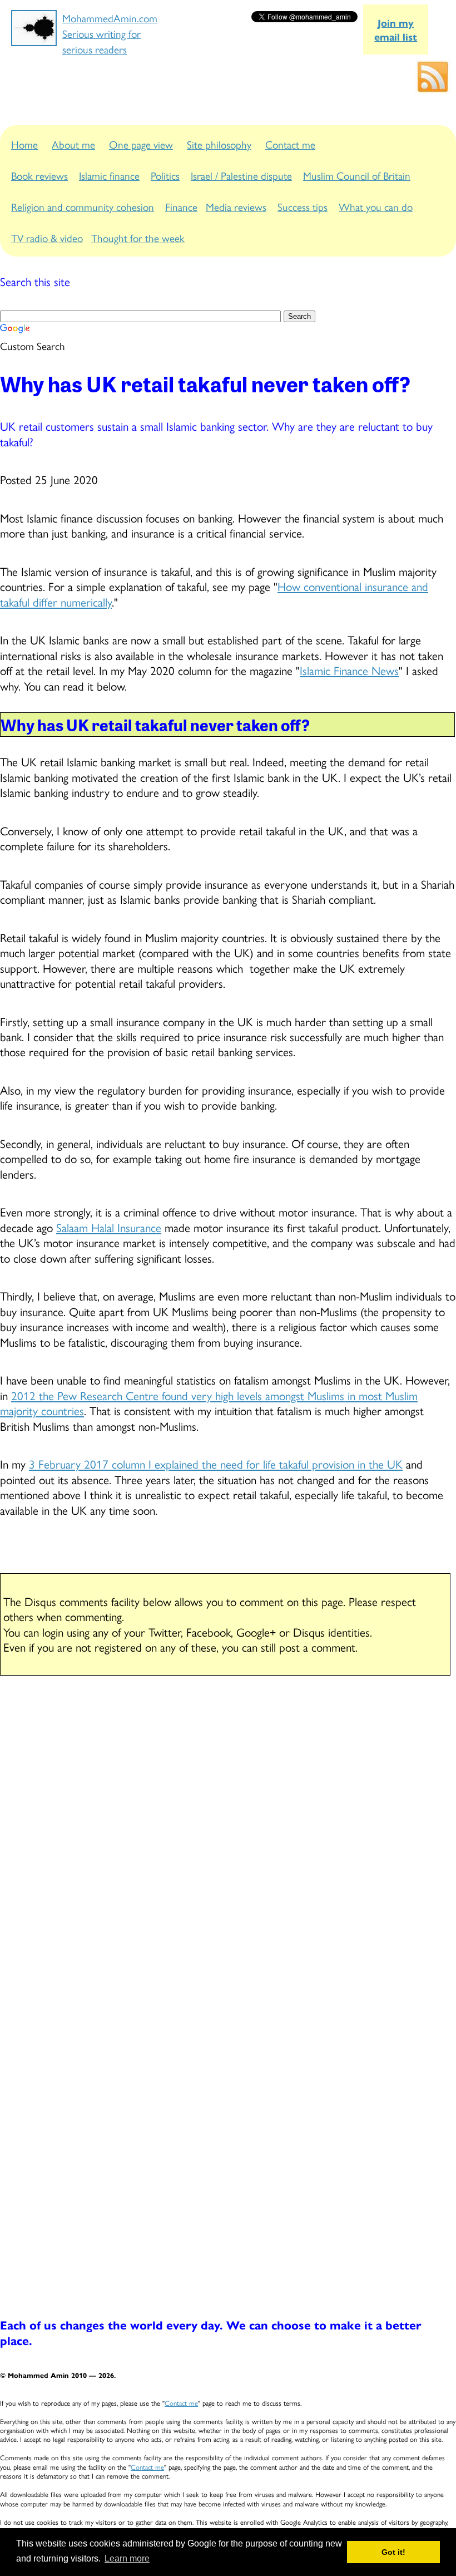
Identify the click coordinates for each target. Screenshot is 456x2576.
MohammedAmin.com (110, 18)
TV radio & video (47, 238)
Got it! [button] (393, 2552)
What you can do (376, 206)
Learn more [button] (127, 2558)
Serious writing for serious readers (101, 41)
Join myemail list (396, 29)
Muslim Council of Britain (357, 175)
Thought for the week (138, 238)
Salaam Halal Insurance (109, 1227)
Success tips (303, 206)
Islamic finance (109, 175)
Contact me (290, 144)
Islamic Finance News (349, 670)
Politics (165, 175)
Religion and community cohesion (83, 206)
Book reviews (39, 175)
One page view (141, 144)
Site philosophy (219, 144)
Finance (181, 206)
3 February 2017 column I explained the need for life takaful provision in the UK (216, 1464)
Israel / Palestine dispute (241, 175)
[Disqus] (228, 1831)
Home (24, 144)
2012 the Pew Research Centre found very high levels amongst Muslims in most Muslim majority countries (209, 1403)
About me (73, 144)
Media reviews (236, 206)
